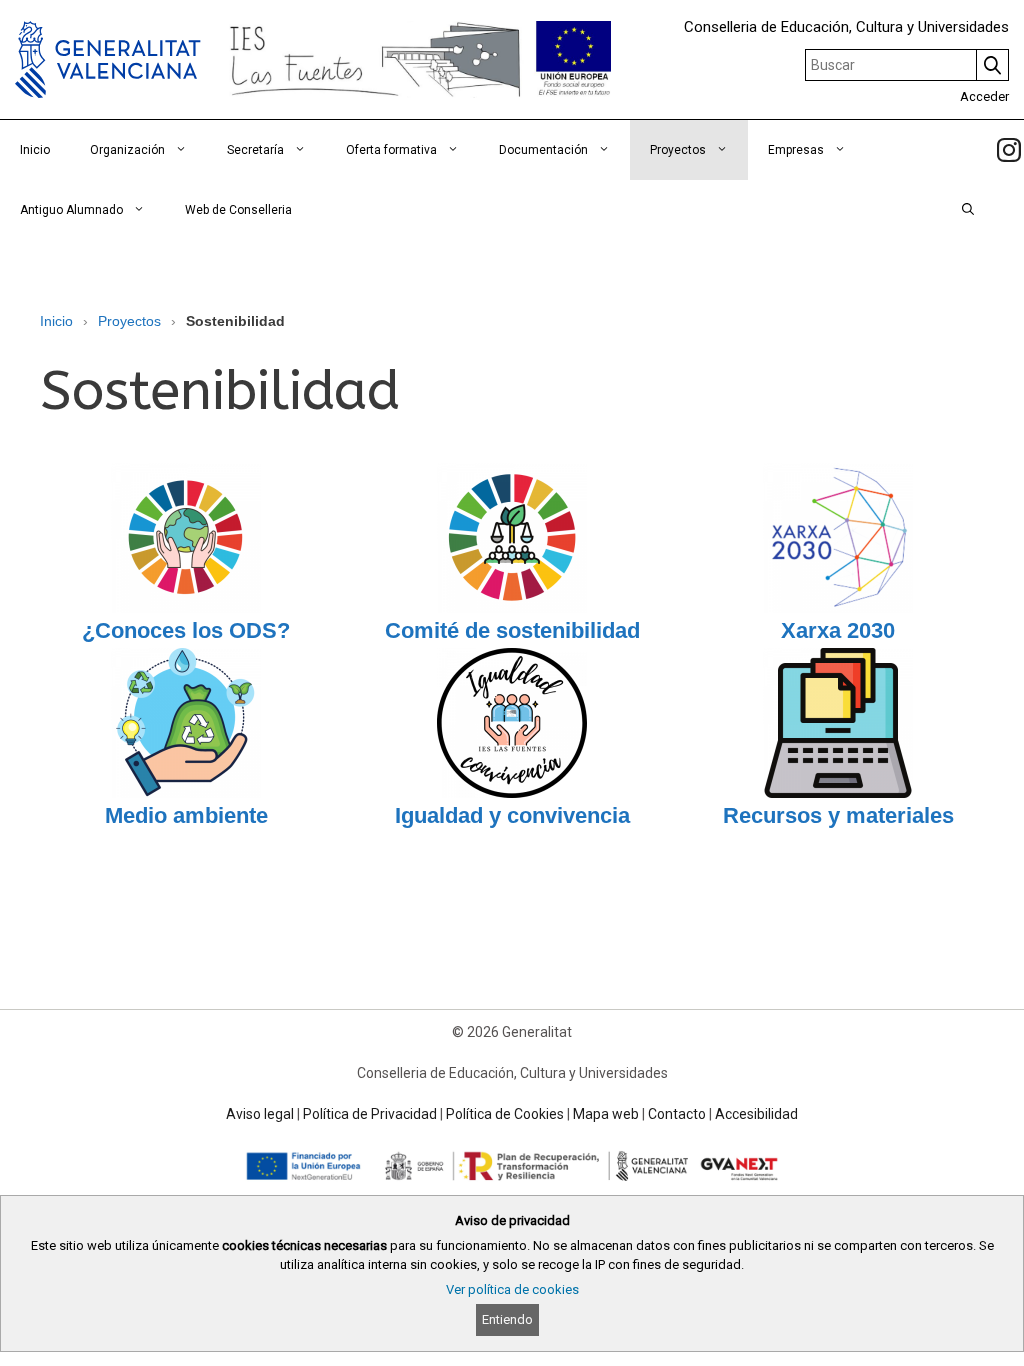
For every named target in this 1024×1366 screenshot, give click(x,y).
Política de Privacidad (370, 1114)
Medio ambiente (186, 815)
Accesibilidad (756, 1114)
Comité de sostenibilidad (512, 630)
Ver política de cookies (512, 1289)
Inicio (35, 150)
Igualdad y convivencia (512, 815)
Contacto (677, 1114)
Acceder (984, 96)
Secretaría (255, 150)
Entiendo (507, 1319)
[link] (1009, 150)
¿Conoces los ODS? (186, 630)
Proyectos (678, 150)
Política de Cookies (505, 1114)
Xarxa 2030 (838, 630)
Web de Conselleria (238, 210)
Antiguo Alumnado (71, 210)
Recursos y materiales (838, 815)
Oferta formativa (391, 150)
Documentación (543, 150)
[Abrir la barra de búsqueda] (968, 210)
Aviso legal (260, 1114)
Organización (127, 150)
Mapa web (606, 1114)
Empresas (796, 150)
